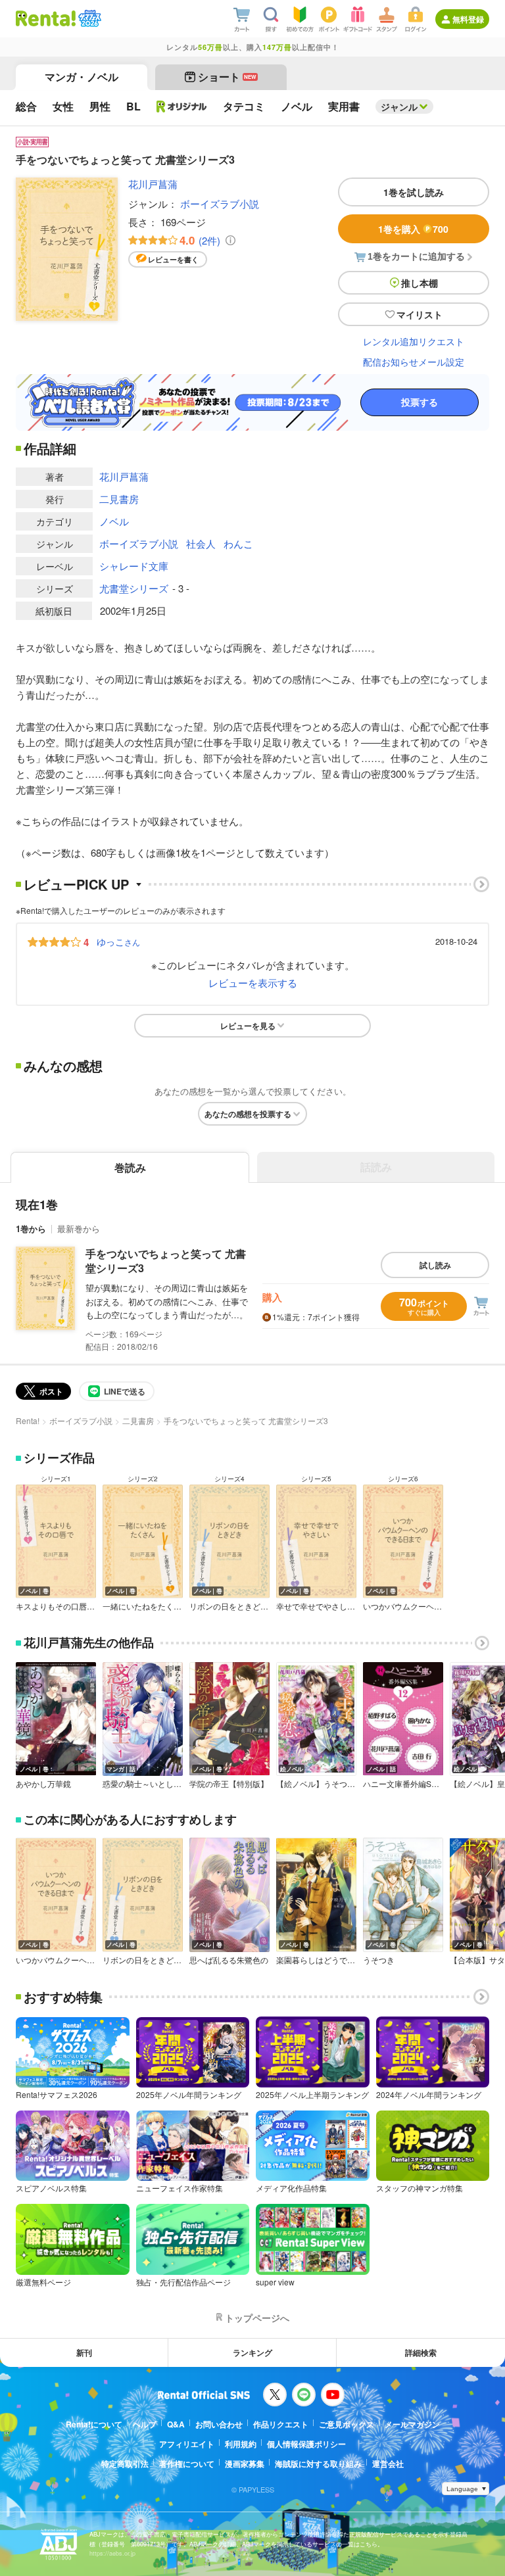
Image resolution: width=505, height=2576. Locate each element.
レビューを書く (173, 259)
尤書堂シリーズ (134, 588)
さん (118, 942)
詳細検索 (421, 2352)
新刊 (84, 2352)
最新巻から (79, 1228)
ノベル (114, 521)
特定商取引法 (125, 2464)
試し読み (435, 1265)
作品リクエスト (281, 2424)
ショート (227, 77)
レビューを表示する (253, 983)
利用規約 (241, 2444)
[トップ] (46, 18)
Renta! (28, 1420)
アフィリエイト (187, 2444)
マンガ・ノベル (82, 77)
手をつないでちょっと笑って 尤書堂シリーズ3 (166, 1261)
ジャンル (399, 107)
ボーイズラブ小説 (220, 203)
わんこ (238, 543)
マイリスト (420, 314)
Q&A (176, 2424)
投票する (420, 402)
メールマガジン (412, 2424)
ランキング (252, 2352)
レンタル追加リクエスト (414, 341)
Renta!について (94, 2424)
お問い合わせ (219, 2424)
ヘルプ (145, 2424)
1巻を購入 (413, 229)
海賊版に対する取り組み (318, 2464)
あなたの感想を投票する (248, 1114)
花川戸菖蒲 (153, 184)
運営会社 (388, 2464)
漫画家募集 (245, 2464)
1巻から (31, 1228)
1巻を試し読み (414, 192)
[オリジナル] (182, 107)
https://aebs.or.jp (112, 2553)
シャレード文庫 (134, 566)
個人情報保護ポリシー (306, 2444)
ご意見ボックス (347, 2424)
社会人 (201, 543)
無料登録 (468, 19)
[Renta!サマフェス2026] (88, 18)
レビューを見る (248, 1026)
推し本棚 (420, 283)
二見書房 (119, 499)
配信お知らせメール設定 (414, 362)
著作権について (187, 2464)
